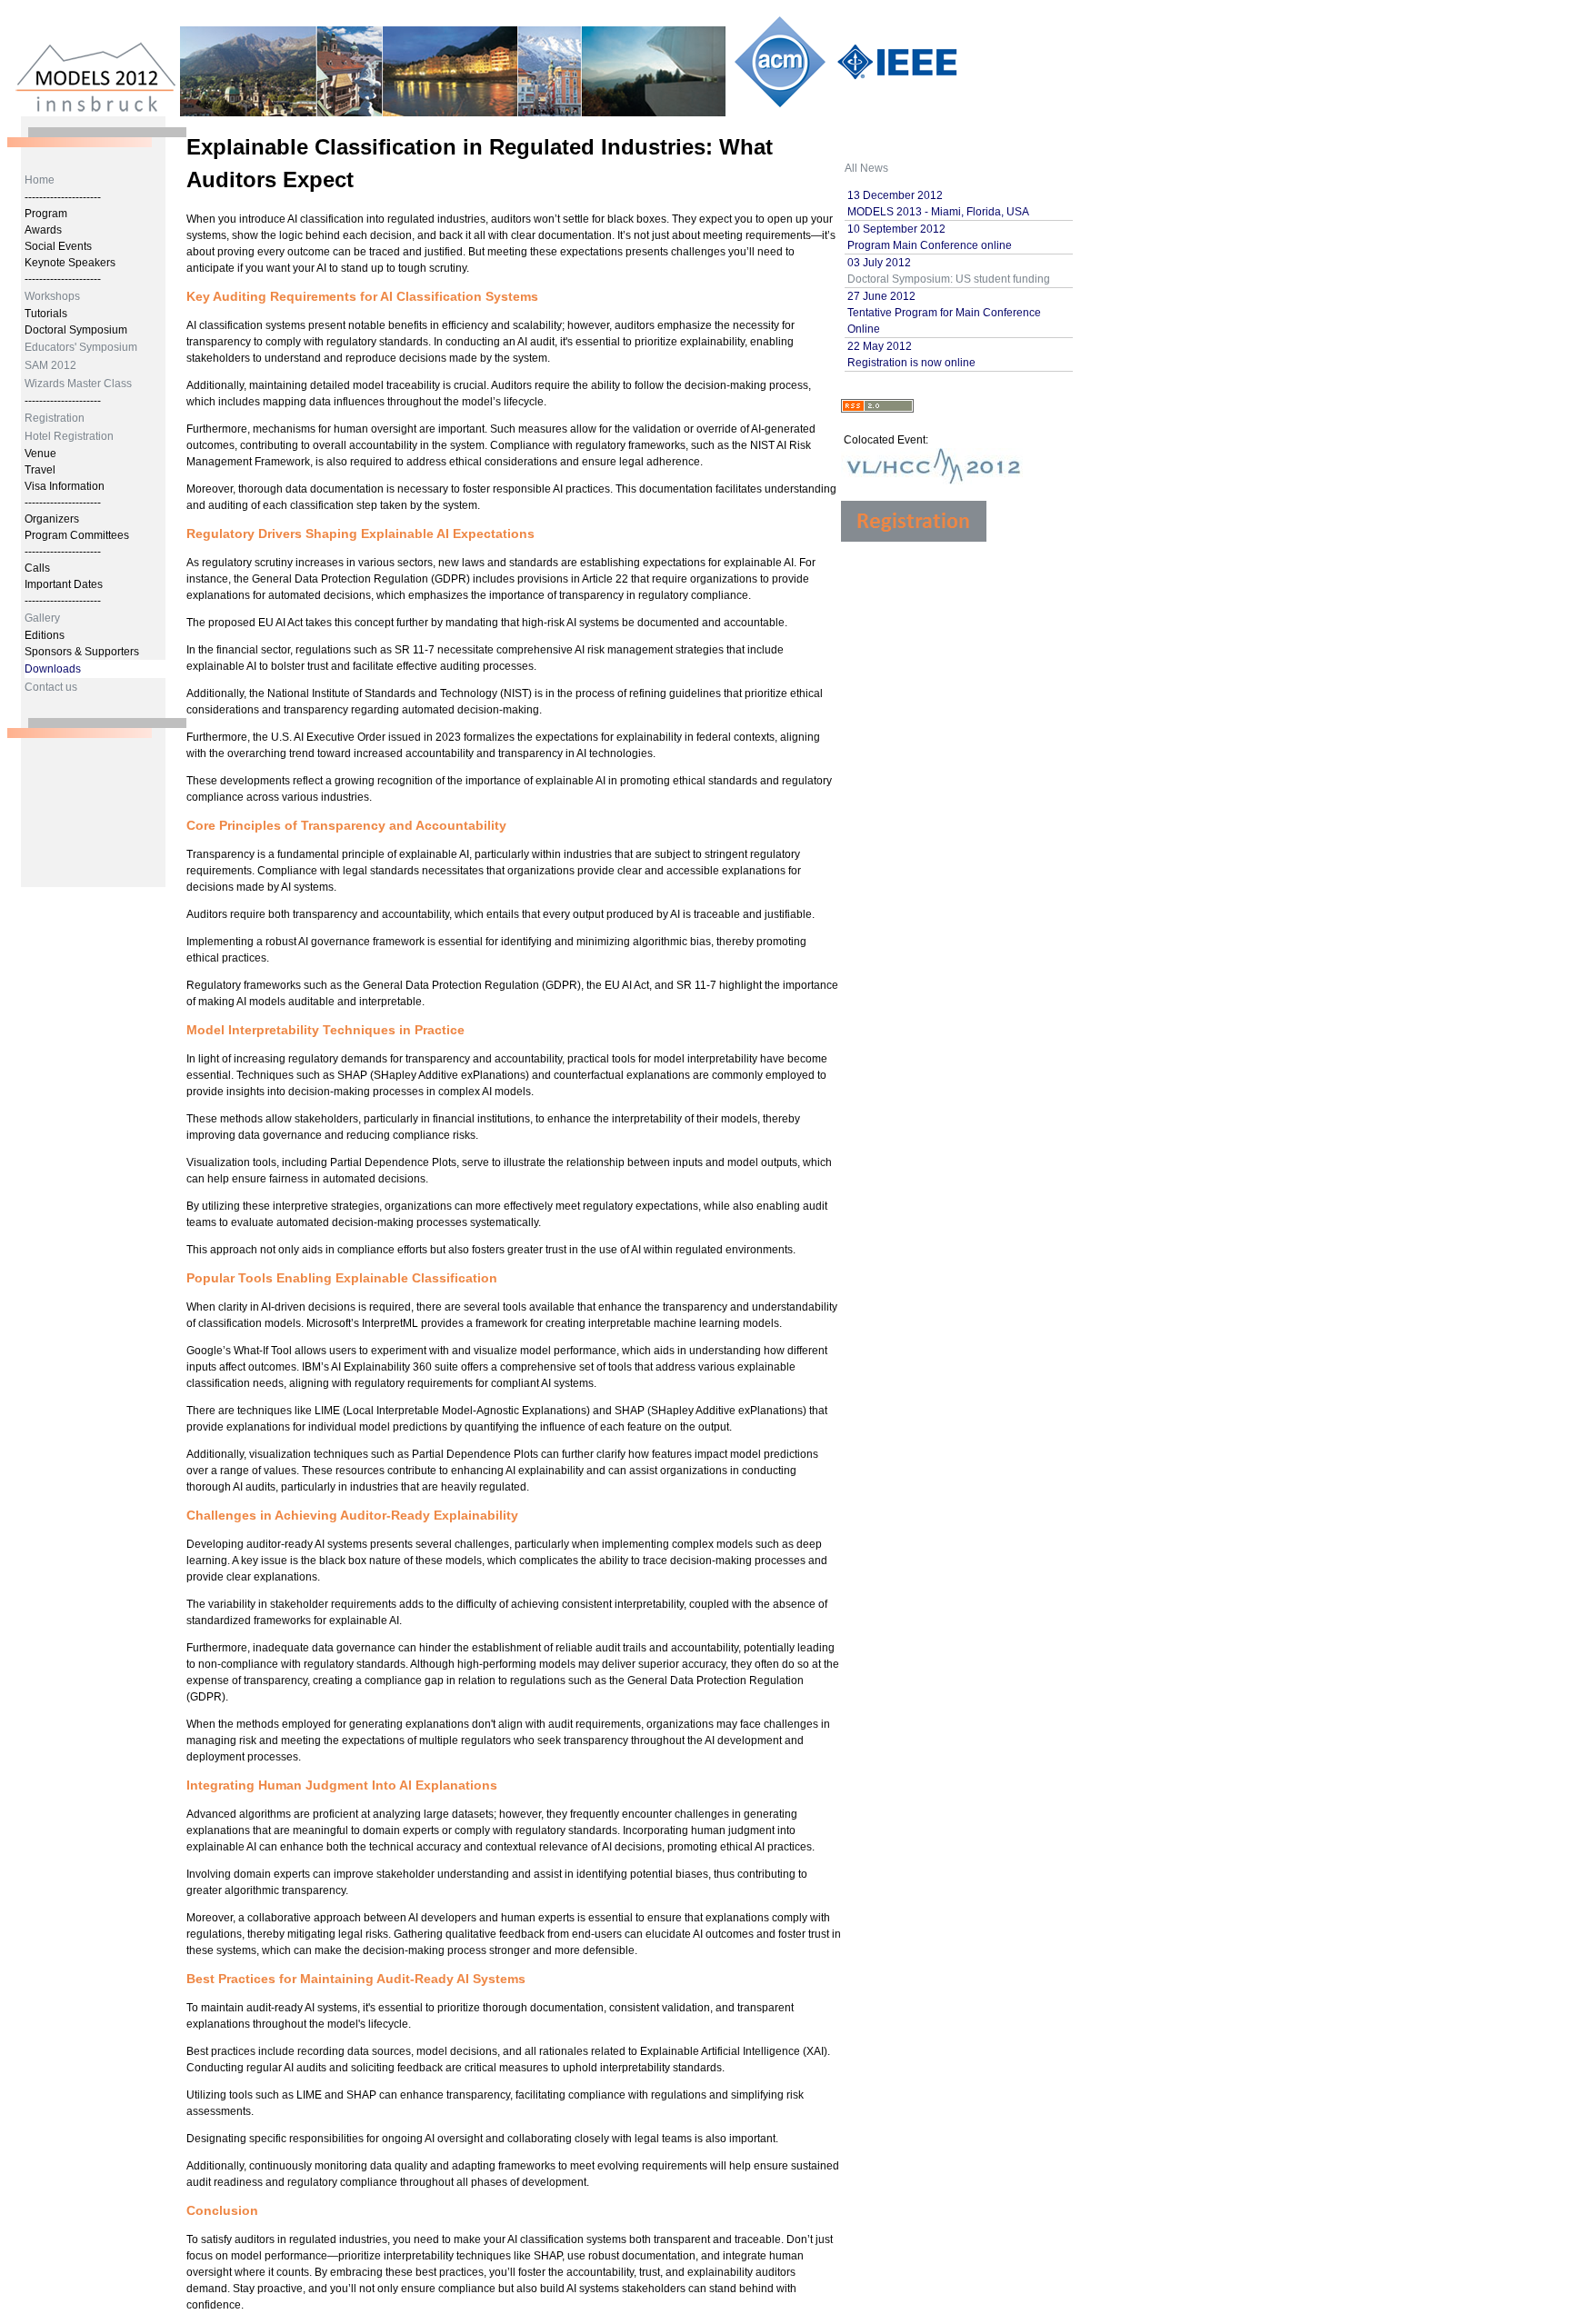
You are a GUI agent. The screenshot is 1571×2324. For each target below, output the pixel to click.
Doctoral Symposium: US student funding (949, 279)
